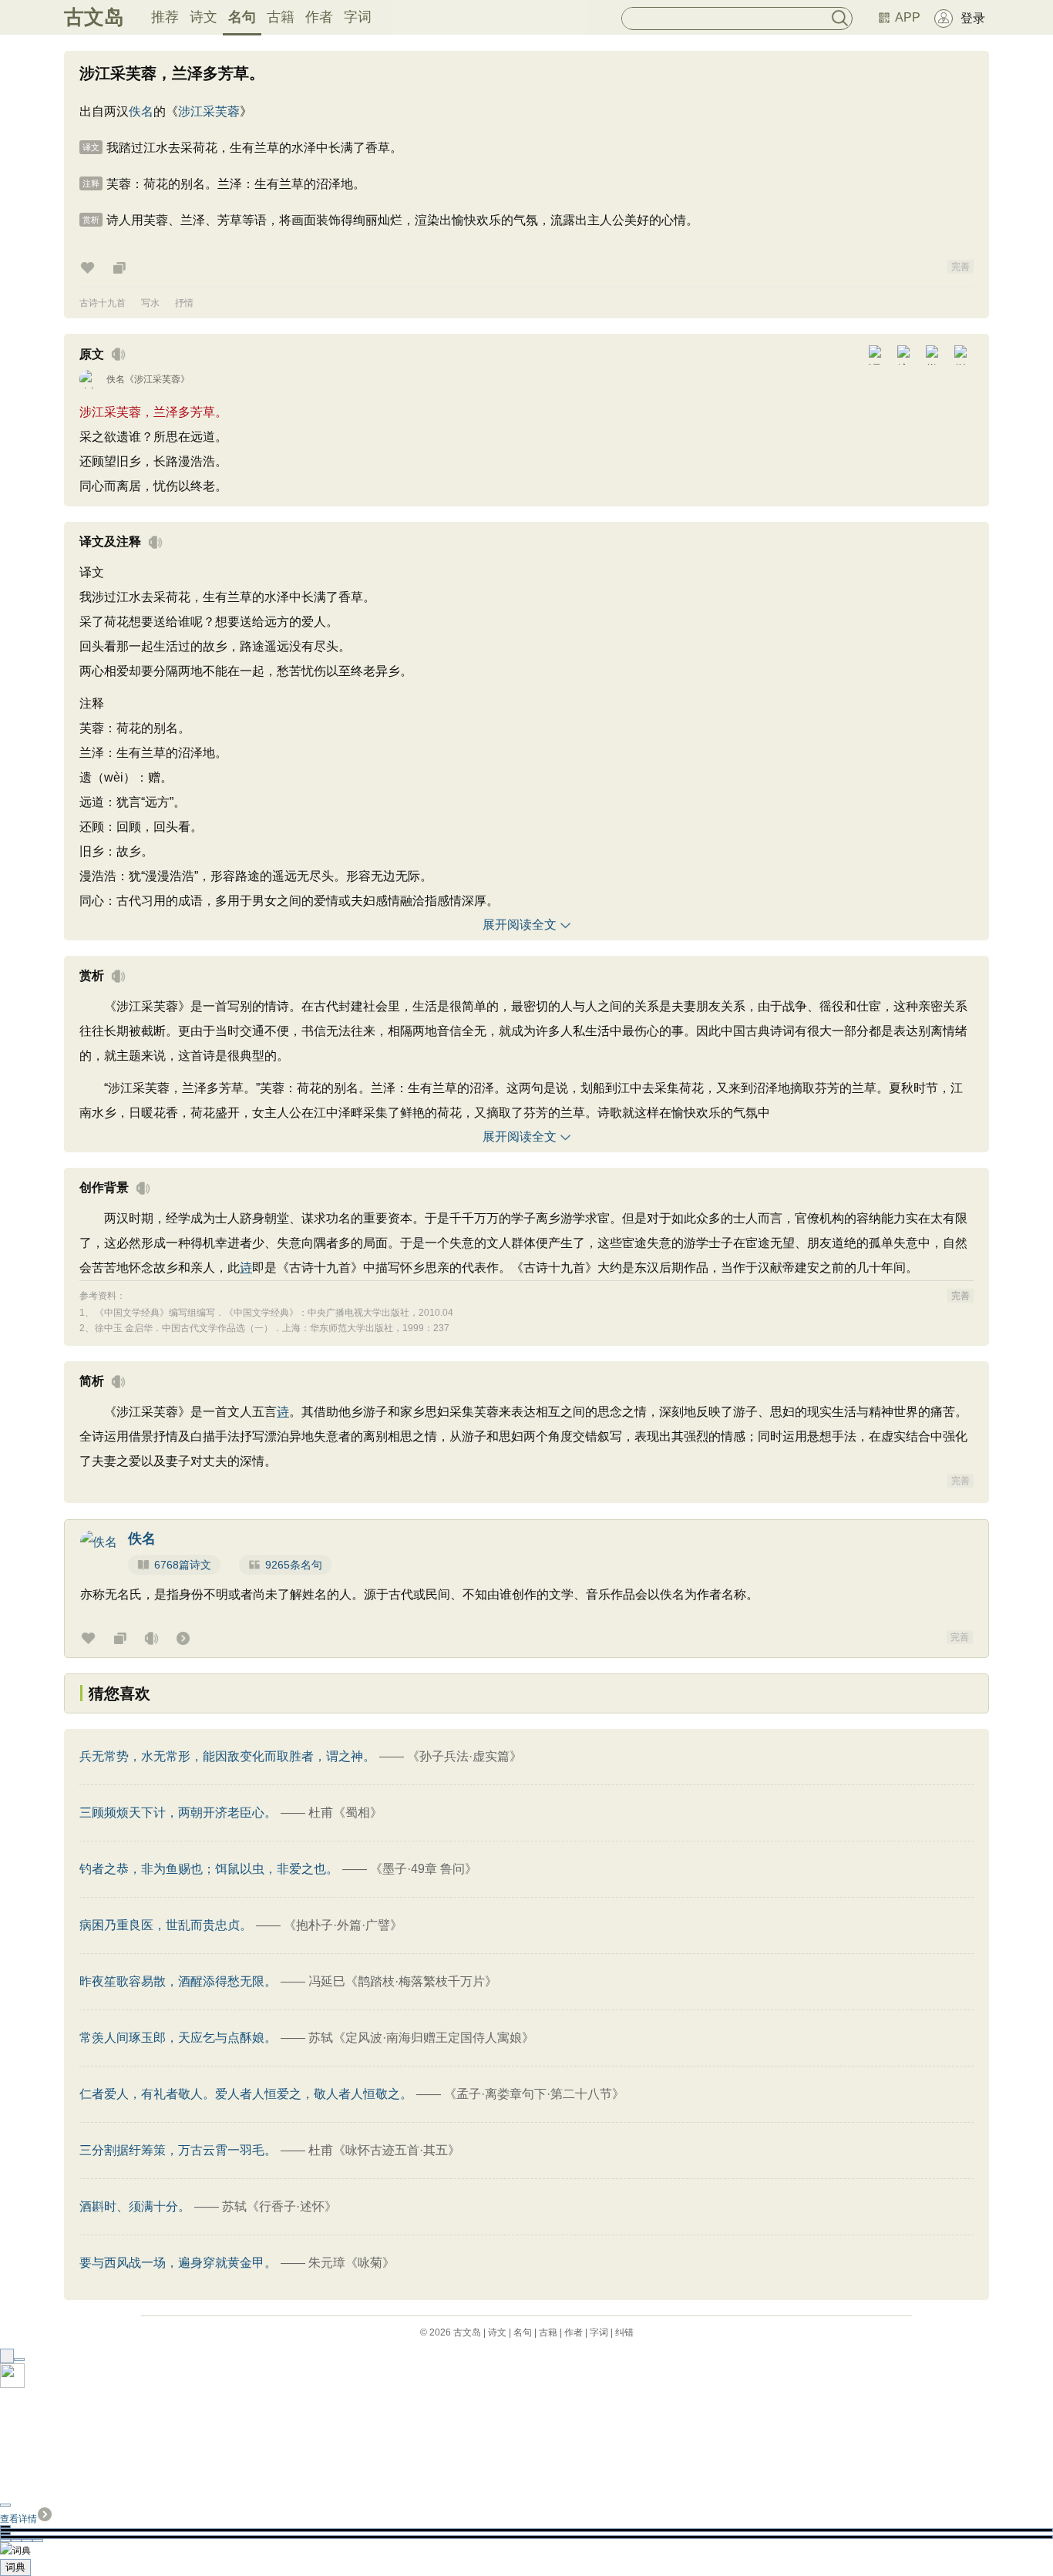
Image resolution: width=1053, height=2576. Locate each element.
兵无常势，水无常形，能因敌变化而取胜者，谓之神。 (227, 1756)
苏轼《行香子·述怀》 (279, 2206)
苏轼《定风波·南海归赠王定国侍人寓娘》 (421, 2038)
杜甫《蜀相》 (345, 1813)
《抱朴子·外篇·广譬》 (343, 1925)
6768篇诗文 (183, 1565)
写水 (150, 303)
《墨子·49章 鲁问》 (424, 1869)
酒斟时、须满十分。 (135, 2206)
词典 (15, 2567)
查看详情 (19, 2519)
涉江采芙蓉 (209, 111)
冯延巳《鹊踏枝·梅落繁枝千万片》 (403, 1981)
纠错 (624, 2332)
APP (908, 17)
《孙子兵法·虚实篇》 (464, 1756)
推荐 (165, 17)
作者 (319, 17)
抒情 (184, 303)
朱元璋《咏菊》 (352, 2263)
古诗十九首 (103, 303)
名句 (242, 17)
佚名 (141, 111)
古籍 (281, 17)
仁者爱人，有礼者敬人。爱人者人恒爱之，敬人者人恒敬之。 (246, 2094)
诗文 (204, 17)
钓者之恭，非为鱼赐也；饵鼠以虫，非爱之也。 (209, 1869)
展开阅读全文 (520, 925)
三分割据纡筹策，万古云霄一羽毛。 (178, 2150)
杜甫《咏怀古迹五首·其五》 (384, 2150)
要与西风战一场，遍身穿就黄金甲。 (178, 2263)
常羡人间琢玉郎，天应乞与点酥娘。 (178, 2038)
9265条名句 (294, 1565)
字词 (358, 17)
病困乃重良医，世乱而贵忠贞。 (166, 1925)
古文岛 (94, 17)
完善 (960, 267)
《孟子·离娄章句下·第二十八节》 (534, 2094)
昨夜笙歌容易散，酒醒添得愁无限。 (178, 1981)
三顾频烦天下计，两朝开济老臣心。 (178, 1813)
